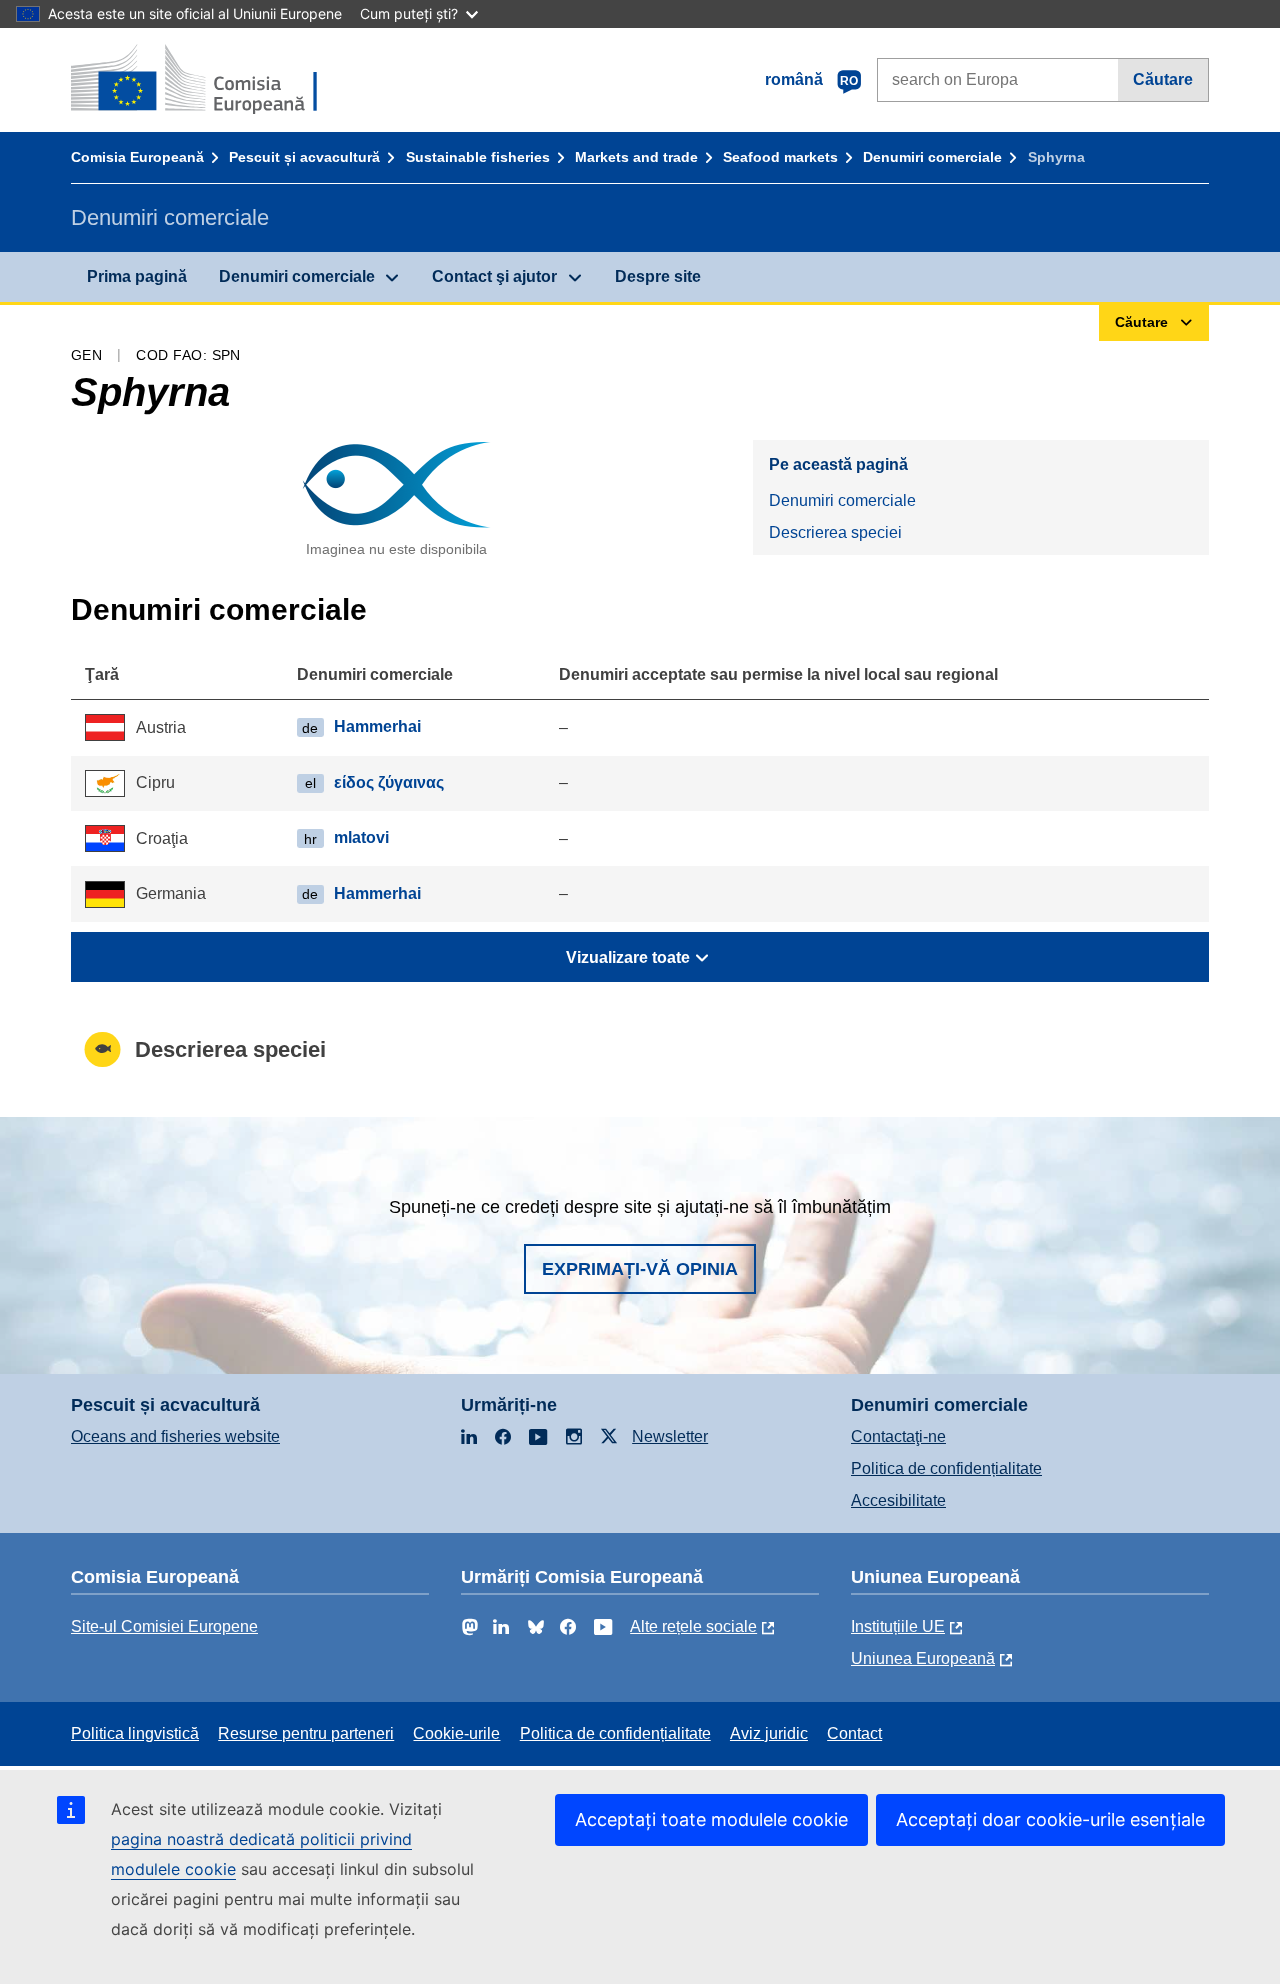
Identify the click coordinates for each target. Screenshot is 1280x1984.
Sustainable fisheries (478, 157)
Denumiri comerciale (932, 157)
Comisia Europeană (137, 157)
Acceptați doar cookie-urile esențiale (1050, 1819)
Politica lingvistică (135, 1733)
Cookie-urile (456, 1733)
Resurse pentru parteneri (306, 1733)
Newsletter (670, 1436)
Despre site (658, 276)
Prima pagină (137, 276)
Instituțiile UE (898, 1626)
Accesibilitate (898, 1500)
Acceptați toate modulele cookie (711, 1819)
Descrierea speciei (835, 532)
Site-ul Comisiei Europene (164, 1626)
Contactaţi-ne (898, 1436)
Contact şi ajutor (494, 276)
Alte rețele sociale (693, 1626)
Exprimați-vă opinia (640, 1269)
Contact (854, 1733)
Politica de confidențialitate (946, 1468)
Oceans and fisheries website (175, 1436)
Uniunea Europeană (923, 1658)
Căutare (1163, 79)
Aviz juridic (769, 1733)
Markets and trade (636, 157)
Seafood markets (780, 157)
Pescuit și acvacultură (304, 157)
